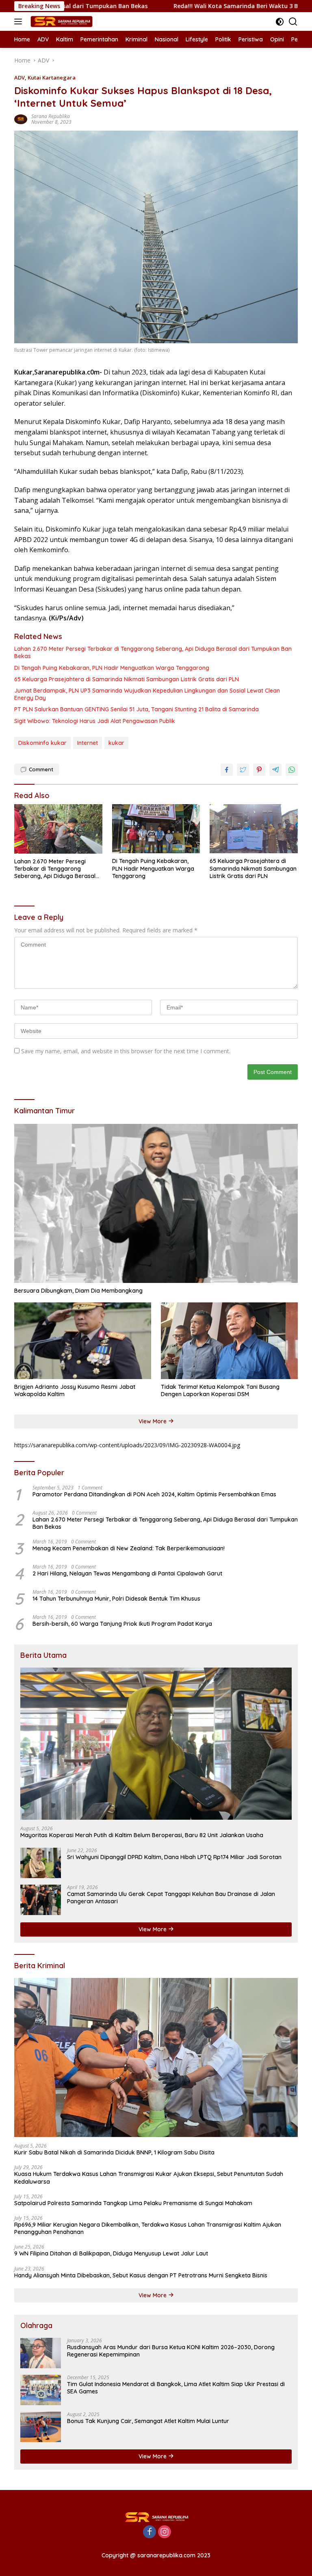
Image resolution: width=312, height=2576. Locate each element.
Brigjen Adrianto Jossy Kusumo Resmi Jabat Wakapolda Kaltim (75, 1390)
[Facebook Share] (227, 770)
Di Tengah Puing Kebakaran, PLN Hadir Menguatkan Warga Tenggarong (112, 668)
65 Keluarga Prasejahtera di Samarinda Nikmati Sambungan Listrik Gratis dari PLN (127, 679)
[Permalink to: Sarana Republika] (21, 119)
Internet (88, 743)
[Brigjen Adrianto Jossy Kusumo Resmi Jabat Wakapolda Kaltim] (83, 1341)
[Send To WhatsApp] (292, 770)
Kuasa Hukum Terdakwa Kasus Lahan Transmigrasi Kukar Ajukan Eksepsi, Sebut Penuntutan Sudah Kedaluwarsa (149, 2178)
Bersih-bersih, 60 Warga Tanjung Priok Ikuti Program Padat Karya (122, 1624)
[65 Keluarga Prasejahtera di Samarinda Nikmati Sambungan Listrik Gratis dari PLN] (254, 829)
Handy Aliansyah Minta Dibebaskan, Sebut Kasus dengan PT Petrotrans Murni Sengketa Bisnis (141, 2275)
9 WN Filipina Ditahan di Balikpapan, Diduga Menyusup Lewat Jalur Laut (111, 2253)
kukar (116, 743)
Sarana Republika (51, 116)
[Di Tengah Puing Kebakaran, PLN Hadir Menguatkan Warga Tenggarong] (156, 829)
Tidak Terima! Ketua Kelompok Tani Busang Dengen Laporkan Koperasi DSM (220, 1390)
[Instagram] (165, 2532)
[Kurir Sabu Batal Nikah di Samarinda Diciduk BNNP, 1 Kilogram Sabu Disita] (156, 2058)
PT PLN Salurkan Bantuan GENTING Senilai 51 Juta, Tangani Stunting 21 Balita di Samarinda (136, 709)
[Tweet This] (243, 770)
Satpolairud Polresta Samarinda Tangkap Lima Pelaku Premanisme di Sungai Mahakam (133, 2203)
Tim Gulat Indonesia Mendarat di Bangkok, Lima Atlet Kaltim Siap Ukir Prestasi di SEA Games (176, 2388)
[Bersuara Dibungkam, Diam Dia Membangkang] (156, 1204)
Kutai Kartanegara (52, 77)
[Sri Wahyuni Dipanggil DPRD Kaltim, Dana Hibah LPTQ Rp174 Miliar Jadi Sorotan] (41, 1863)
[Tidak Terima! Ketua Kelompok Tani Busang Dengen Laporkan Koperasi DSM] (229, 1341)
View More (153, 1421)
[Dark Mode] (280, 22)
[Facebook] (149, 2532)
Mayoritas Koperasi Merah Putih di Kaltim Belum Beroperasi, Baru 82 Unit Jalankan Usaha (142, 1835)
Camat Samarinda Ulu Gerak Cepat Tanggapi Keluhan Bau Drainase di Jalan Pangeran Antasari (171, 1898)
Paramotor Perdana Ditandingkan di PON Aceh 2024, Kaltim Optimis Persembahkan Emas (154, 1494)
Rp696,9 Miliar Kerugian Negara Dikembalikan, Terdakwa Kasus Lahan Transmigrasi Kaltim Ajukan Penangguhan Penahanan (148, 2228)
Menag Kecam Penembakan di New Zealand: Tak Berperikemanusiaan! (129, 1548)
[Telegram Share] (275, 770)
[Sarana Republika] (61, 22)
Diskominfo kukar (42, 743)
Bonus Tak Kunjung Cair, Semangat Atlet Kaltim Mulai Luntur (148, 2421)
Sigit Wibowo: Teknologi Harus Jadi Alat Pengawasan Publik (95, 721)
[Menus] (20, 22)
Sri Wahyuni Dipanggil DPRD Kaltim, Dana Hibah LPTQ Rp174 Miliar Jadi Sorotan (174, 1857)
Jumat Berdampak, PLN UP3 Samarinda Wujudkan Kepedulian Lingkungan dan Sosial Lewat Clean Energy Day (147, 694)
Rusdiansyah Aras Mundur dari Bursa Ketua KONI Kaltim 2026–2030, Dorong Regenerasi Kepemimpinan (171, 2351)
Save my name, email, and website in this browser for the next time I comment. (126, 1051)
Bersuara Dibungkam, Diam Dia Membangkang (78, 1291)
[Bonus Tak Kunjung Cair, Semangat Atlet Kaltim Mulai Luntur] (41, 2427)
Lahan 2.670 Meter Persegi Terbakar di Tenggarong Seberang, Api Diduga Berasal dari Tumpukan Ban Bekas (153, 652)
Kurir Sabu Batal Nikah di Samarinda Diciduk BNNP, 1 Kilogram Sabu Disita (114, 2152)
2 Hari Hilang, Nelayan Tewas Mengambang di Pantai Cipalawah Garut (127, 1573)
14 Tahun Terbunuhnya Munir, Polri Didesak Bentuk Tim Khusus (116, 1599)
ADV (19, 77)
